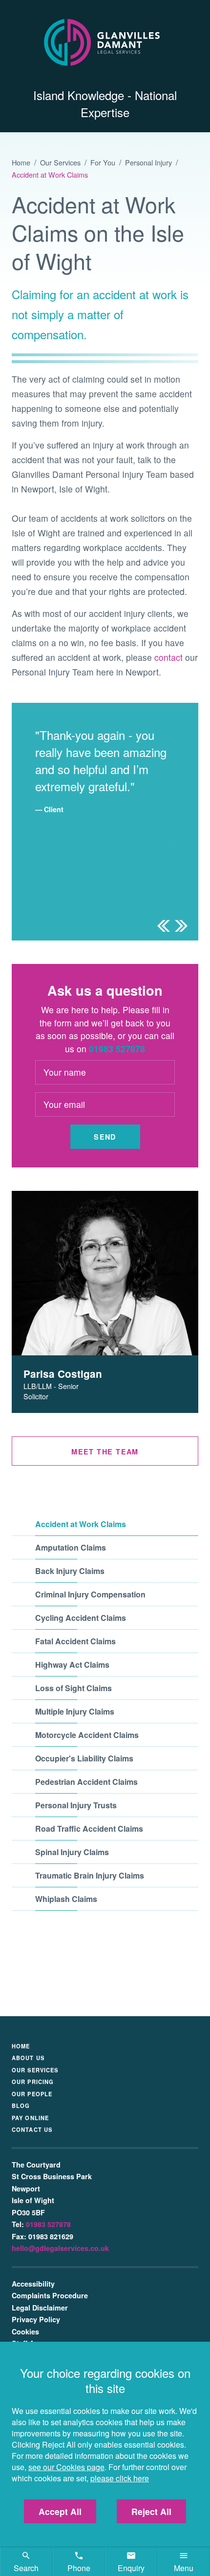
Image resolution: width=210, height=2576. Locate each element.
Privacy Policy (36, 2319)
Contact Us (32, 2129)
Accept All (60, 2511)
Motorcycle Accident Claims (87, 1735)
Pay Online (30, 2118)
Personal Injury (148, 162)
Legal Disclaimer (40, 2308)
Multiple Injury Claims (75, 1711)
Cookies (25, 2331)
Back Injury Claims (70, 1571)
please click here (120, 2478)
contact (168, 657)
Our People (32, 2094)
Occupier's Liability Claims (84, 1758)
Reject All (151, 2511)
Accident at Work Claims (50, 174)
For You (103, 162)
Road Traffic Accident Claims (89, 1829)
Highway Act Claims (72, 1665)
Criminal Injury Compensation (90, 1594)
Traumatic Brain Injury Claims (90, 1875)
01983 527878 (117, 1049)
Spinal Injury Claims (72, 1852)
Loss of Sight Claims (73, 1688)
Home (21, 162)
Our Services (60, 162)
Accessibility (33, 2284)
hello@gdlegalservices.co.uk (60, 2248)
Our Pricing (33, 2082)
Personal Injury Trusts (76, 1805)
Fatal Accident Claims (75, 1641)
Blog (21, 2106)
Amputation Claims (71, 1547)
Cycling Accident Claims (81, 1618)
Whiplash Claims (66, 1899)
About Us (28, 2058)
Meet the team (105, 1452)
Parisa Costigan (63, 1374)
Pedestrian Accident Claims (86, 1782)
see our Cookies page (66, 2467)
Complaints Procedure (50, 2295)
